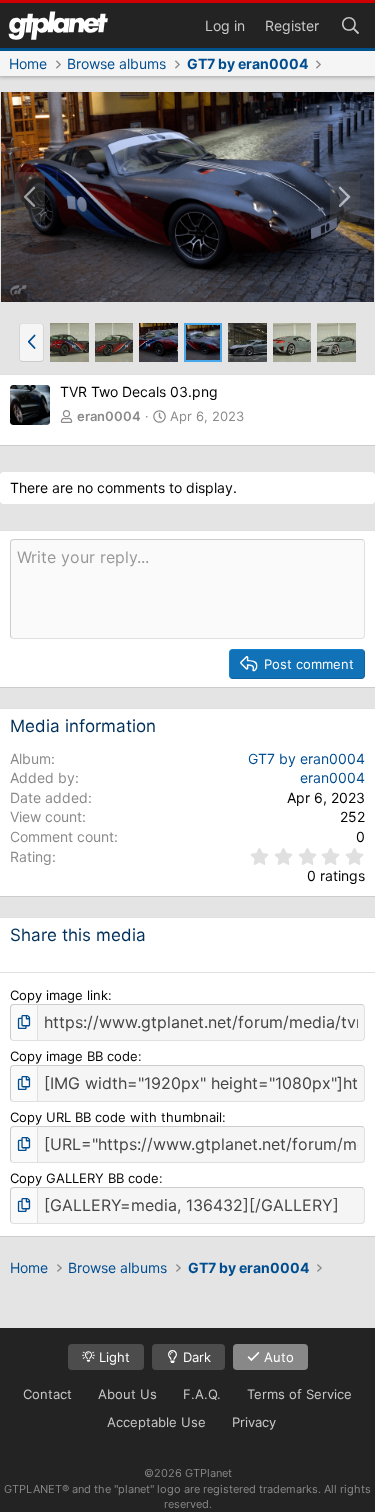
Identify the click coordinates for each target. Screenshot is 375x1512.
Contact (47, 1394)
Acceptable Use (156, 1422)
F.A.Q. (202, 1394)
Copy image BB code (74, 1056)
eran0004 (109, 416)
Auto (277, 1357)
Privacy (254, 1422)
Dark (195, 1357)
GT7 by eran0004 (306, 758)
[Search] (350, 24)
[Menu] (58, 25)
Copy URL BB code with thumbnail (116, 1117)
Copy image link (59, 995)
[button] (31, 342)
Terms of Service (299, 1394)
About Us (127, 1394)
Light (112, 1357)
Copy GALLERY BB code (84, 1178)
